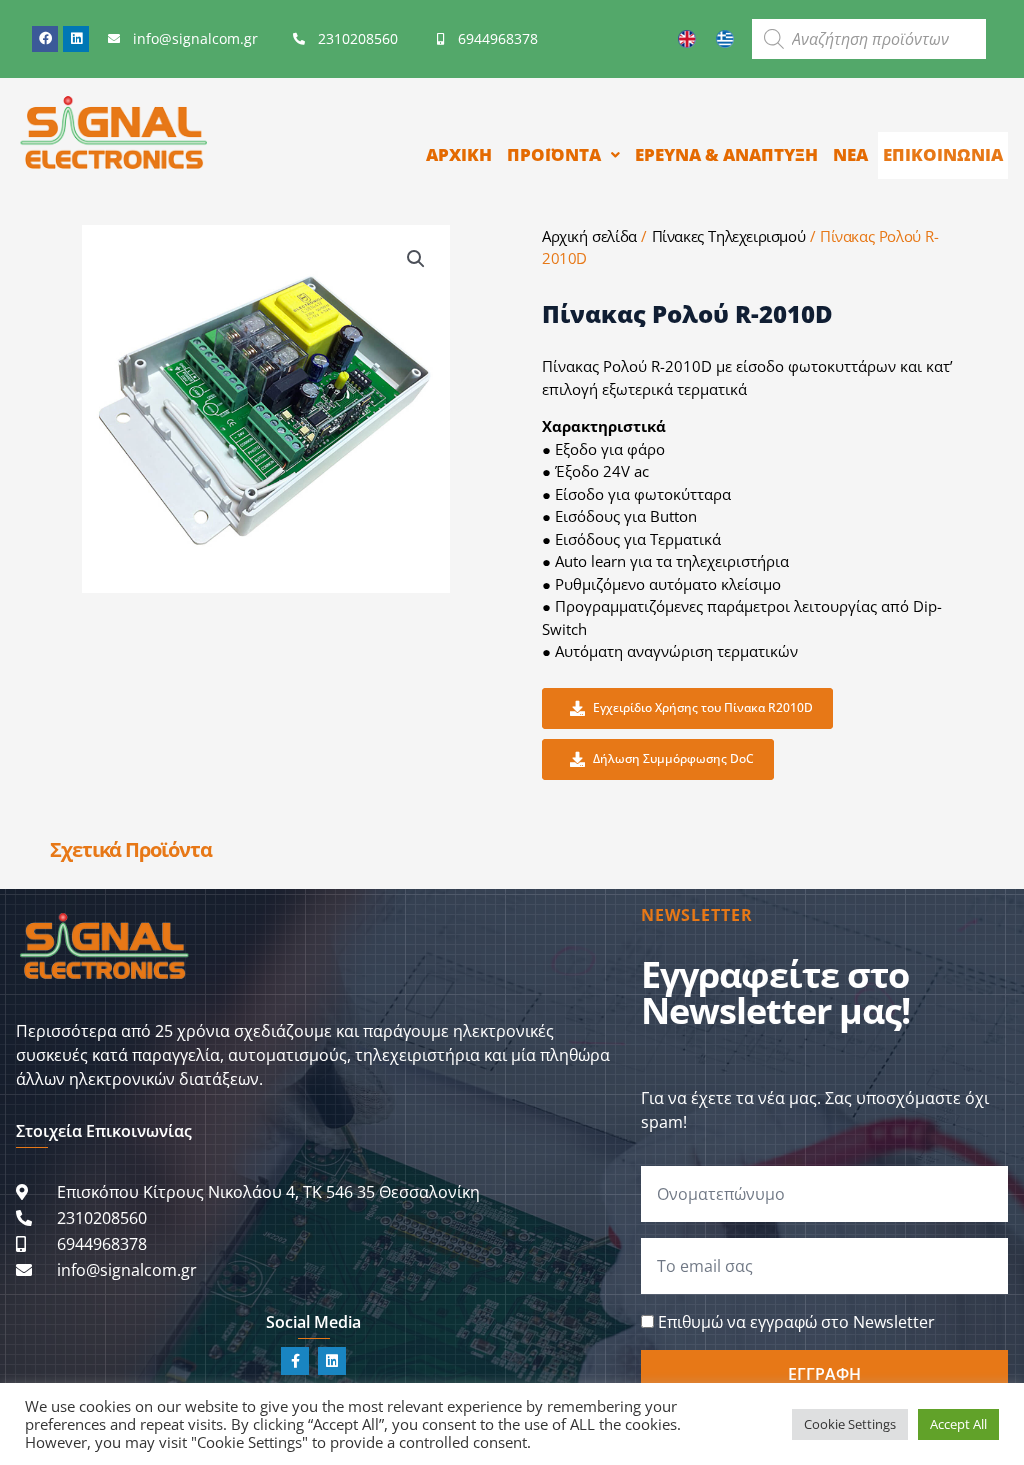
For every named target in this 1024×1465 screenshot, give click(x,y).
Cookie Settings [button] (850, 1424)
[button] (416, 259)
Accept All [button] (958, 1424)
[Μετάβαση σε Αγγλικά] (687, 39)
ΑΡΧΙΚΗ (459, 154)
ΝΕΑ (850, 154)
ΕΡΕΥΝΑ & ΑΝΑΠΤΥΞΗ (726, 154)
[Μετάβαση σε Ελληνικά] (725, 39)
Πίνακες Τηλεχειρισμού (729, 236)
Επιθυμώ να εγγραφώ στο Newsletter (796, 1322)
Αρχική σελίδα (589, 236)
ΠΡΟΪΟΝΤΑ (554, 154)
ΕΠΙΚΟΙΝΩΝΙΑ (943, 154)
